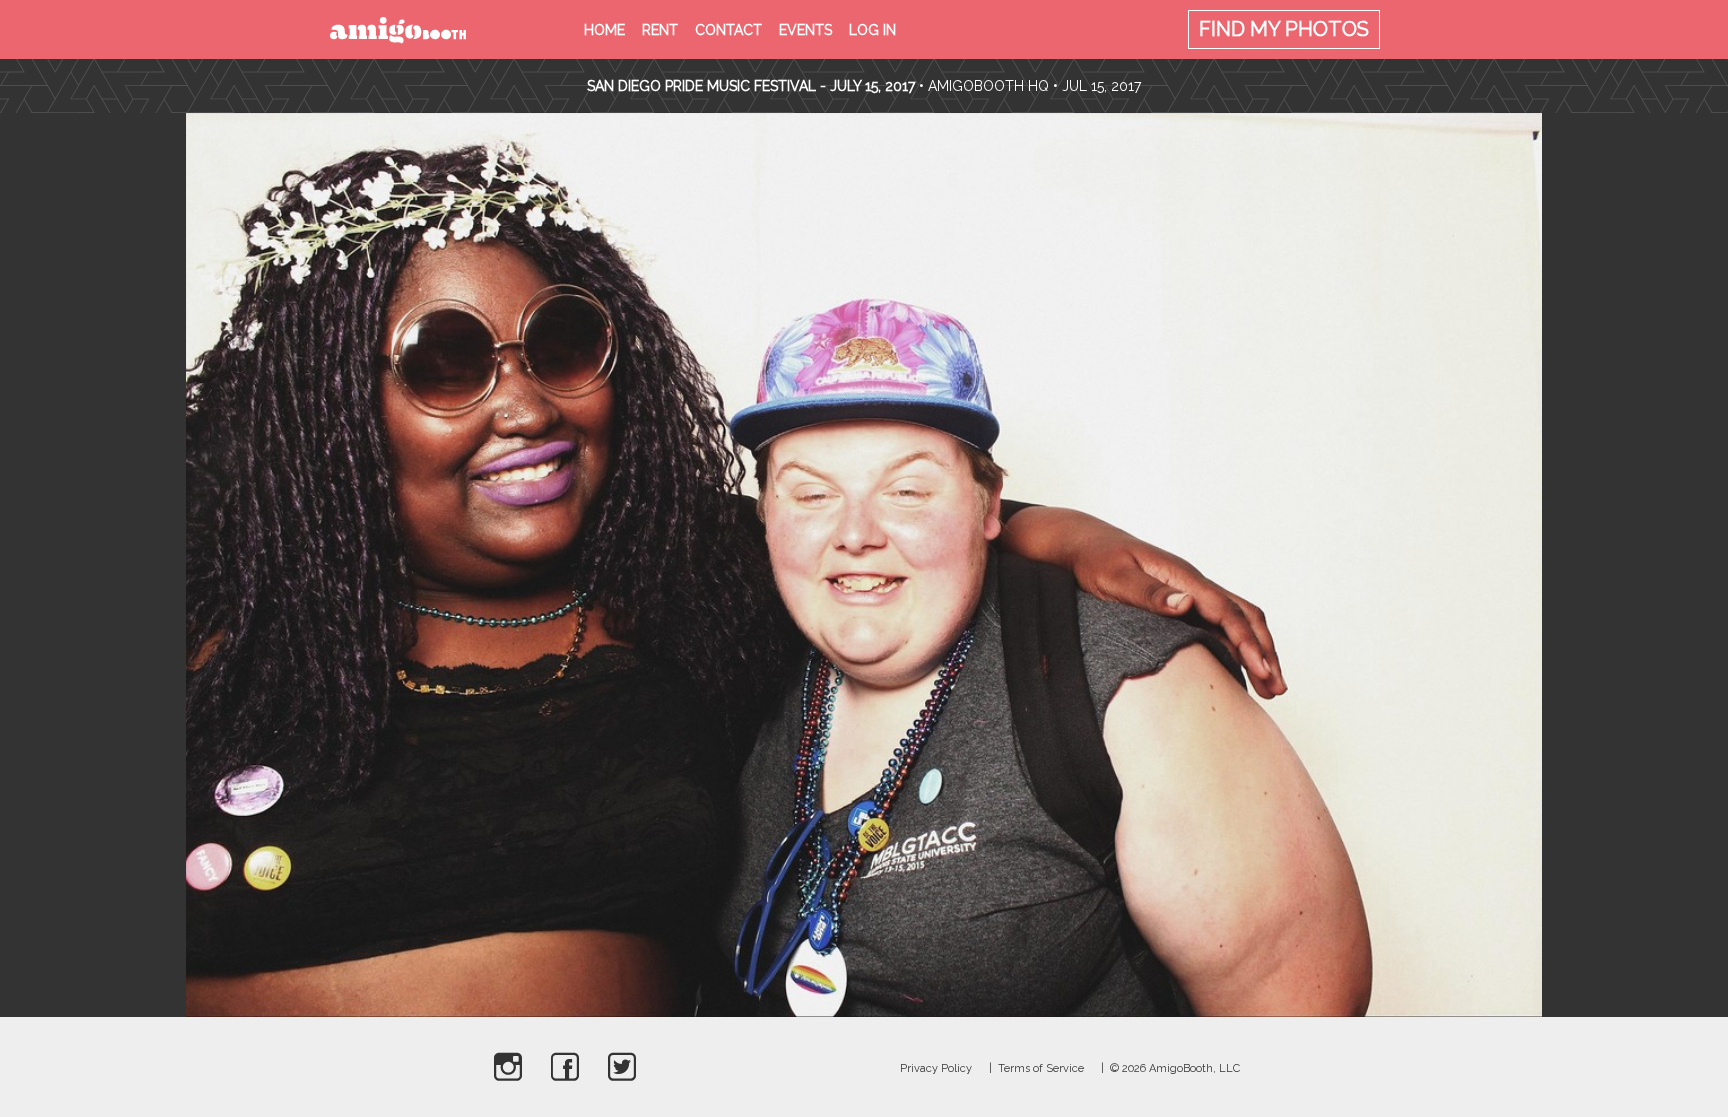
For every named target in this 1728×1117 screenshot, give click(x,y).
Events (805, 30)
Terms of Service (1041, 1068)
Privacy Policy (936, 1068)
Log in (872, 30)
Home (604, 30)
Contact (728, 30)
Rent (660, 30)
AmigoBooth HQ (988, 86)
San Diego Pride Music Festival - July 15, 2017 (751, 86)
